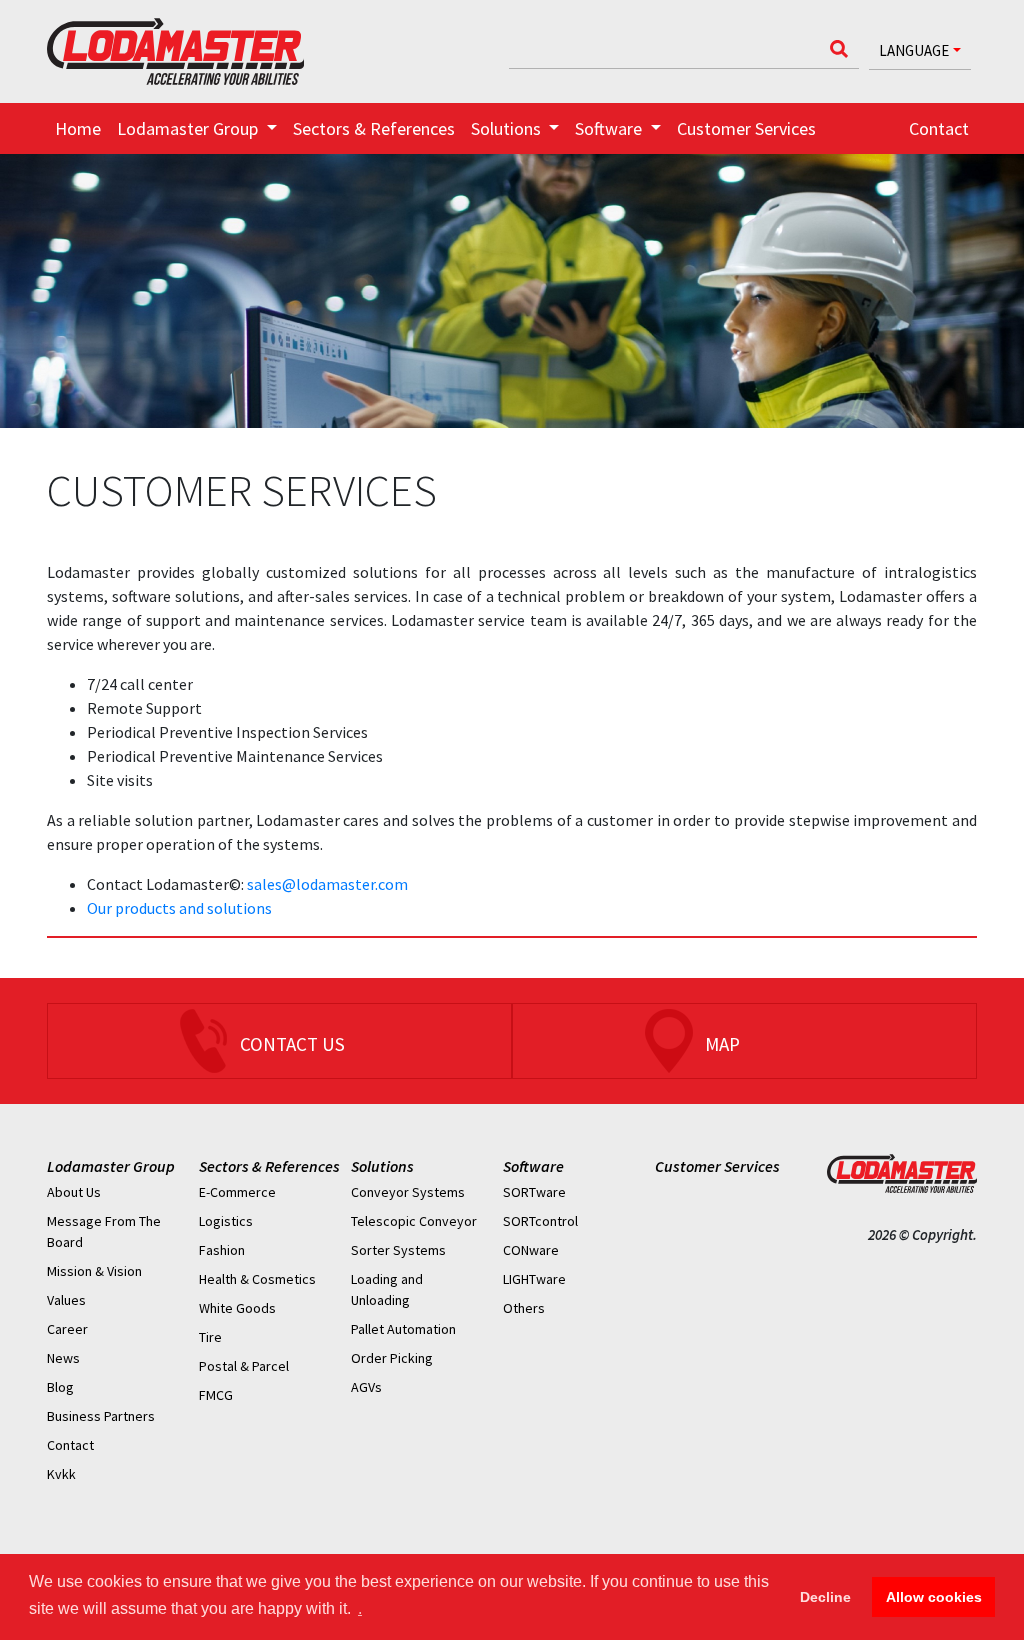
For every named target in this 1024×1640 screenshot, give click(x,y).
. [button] (360, 1608)
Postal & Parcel (244, 1366)
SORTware (534, 1192)
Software (533, 1166)
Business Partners (101, 1416)
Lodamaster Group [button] (189, 128)
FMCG (216, 1395)
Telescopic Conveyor (414, 1221)
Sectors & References (374, 128)
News (63, 1358)
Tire (210, 1337)
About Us (74, 1192)
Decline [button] (825, 1597)
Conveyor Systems (408, 1192)
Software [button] (610, 128)
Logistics (226, 1221)
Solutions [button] (508, 128)
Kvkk (61, 1474)
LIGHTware (534, 1279)
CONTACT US (292, 1044)
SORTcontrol (540, 1221)
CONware (531, 1250)
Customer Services (746, 128)
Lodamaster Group (111, 1166)
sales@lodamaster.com (327, 884)
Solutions (382, 1166)
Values (66, 1300)
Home (78, 128)
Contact (939, 128)
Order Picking (392, 1358)
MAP (722, 1044)
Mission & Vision (94, 1271)
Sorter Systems (398, 1250)
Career (67, 1329)
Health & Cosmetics (257, 1279)
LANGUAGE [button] (914, 50)
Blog (60, 1387)
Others (524, 1308)
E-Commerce (237, 1192)
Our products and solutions (179, 908)
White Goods (237, 1308)
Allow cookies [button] (934, 1597)
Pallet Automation (403, 1329)
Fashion (222, 1250)
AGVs (366, 1387)
